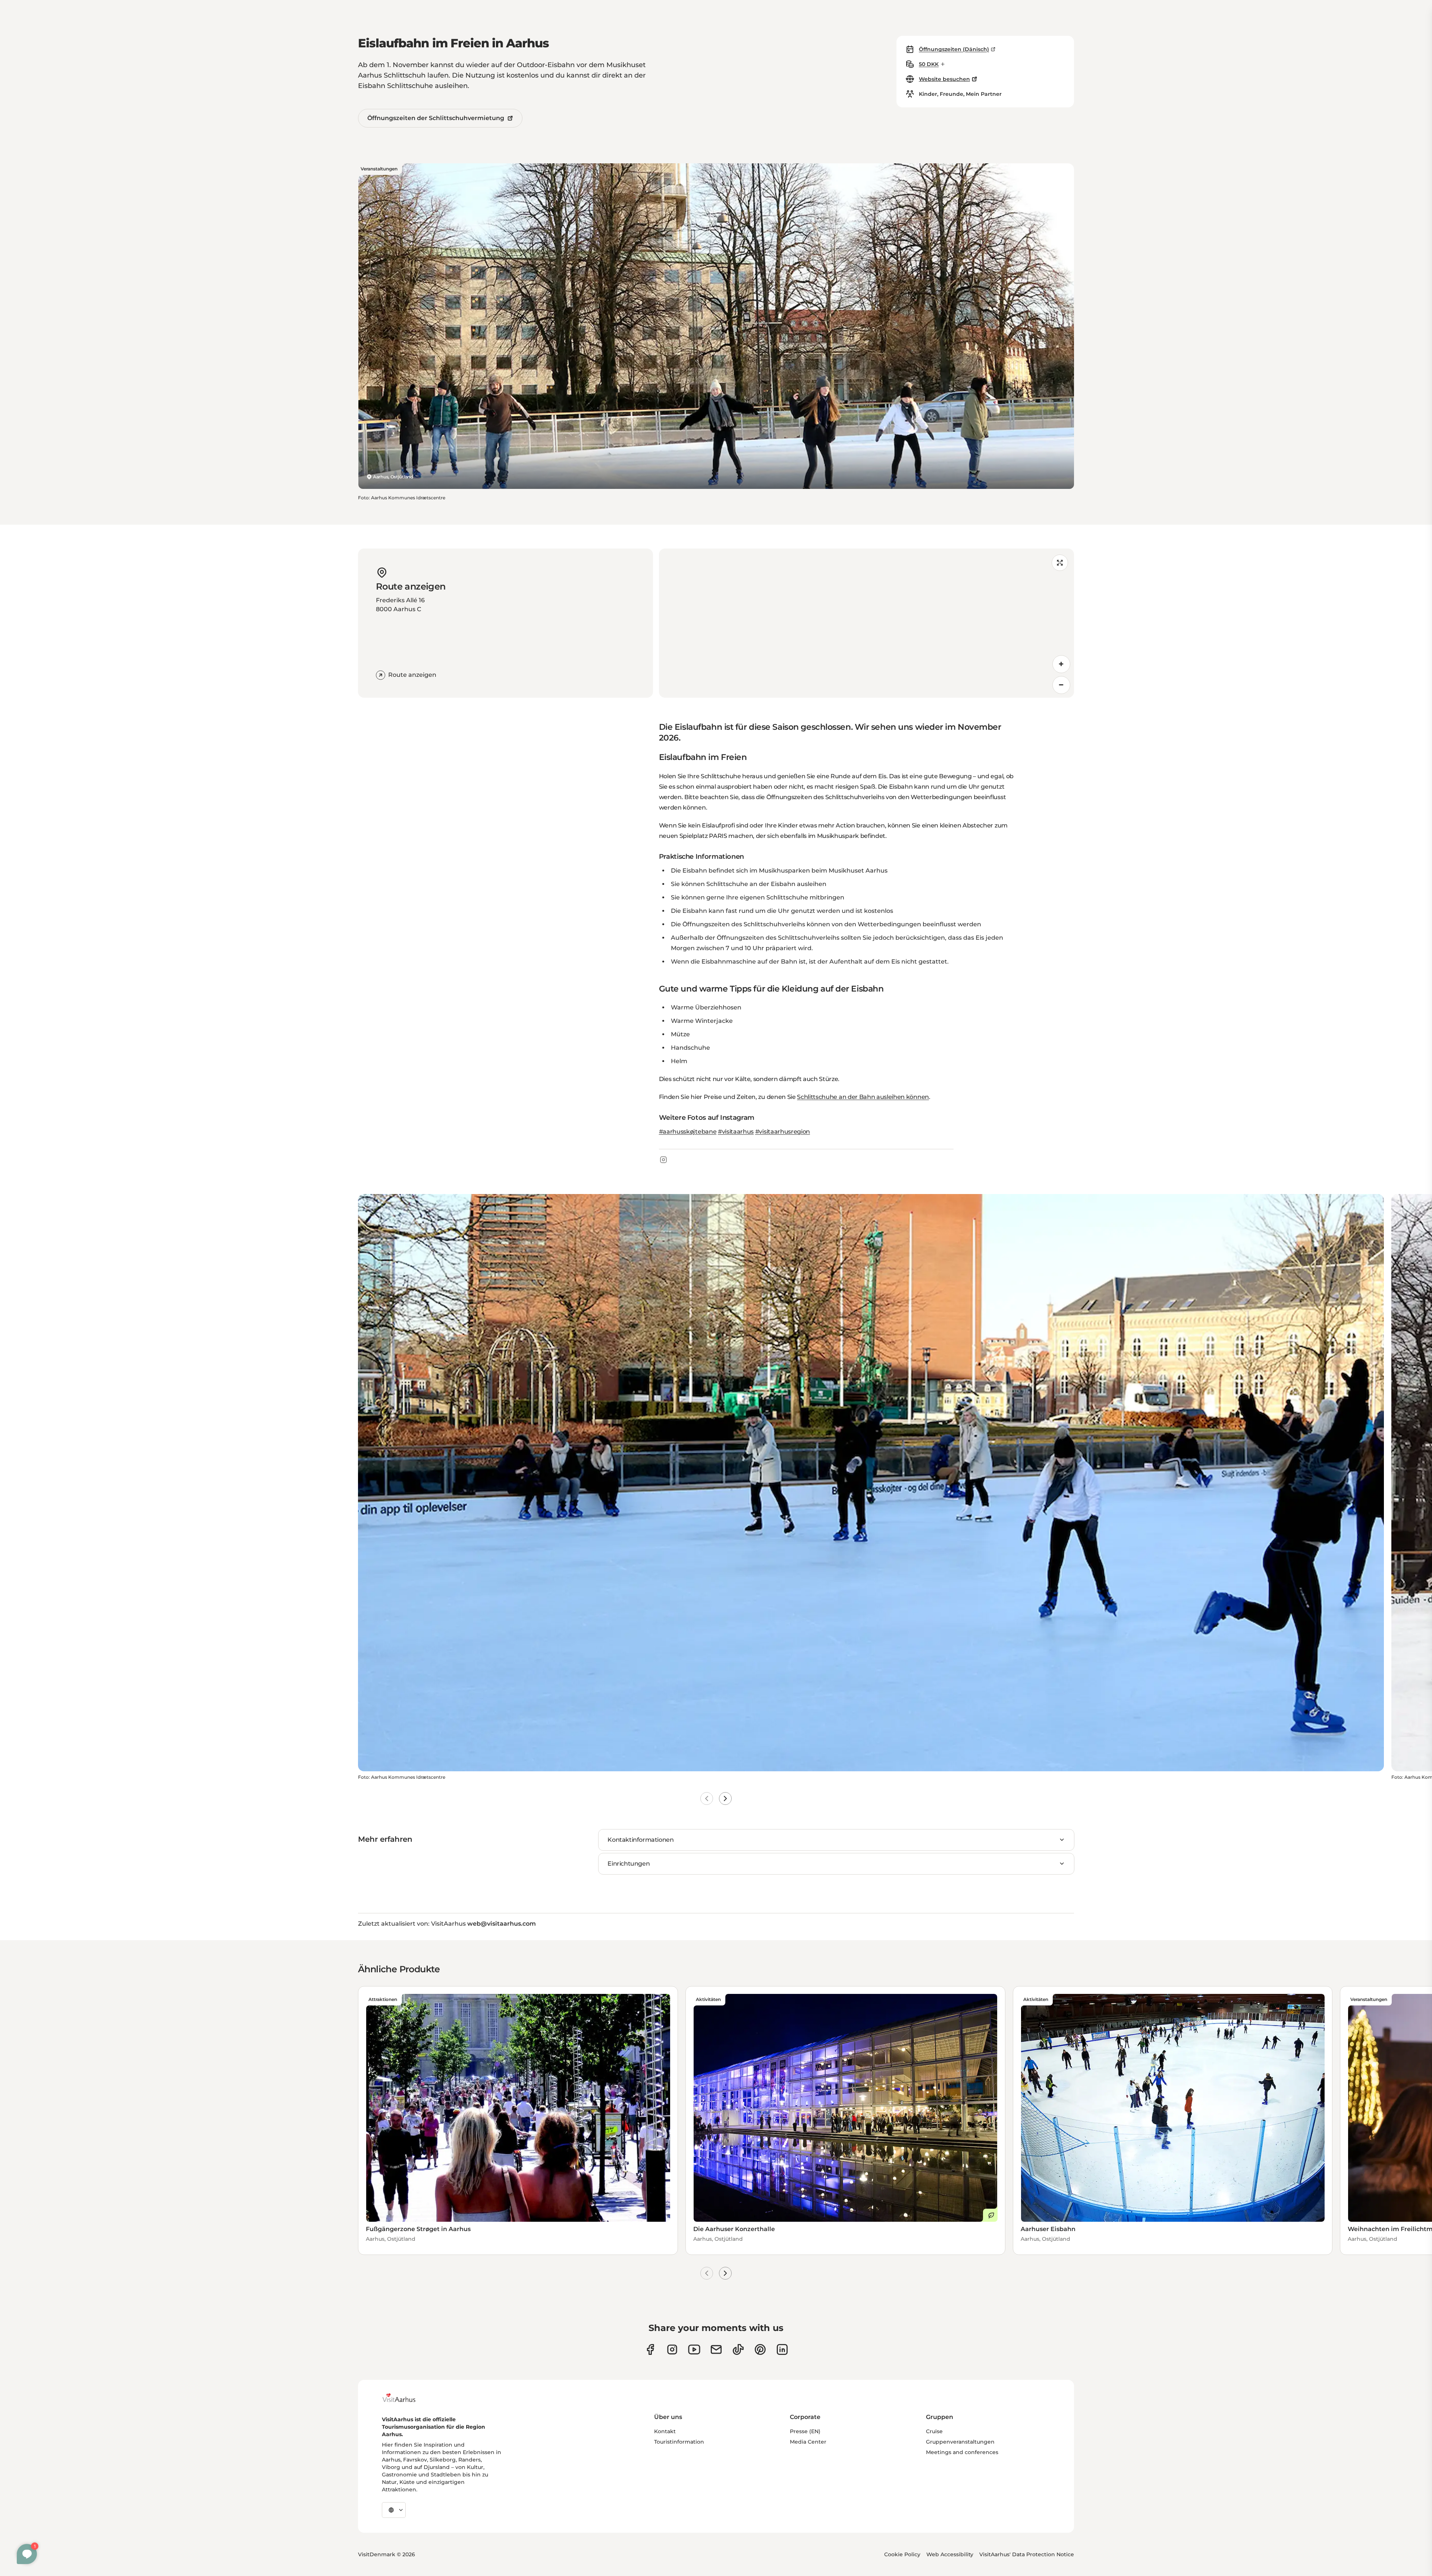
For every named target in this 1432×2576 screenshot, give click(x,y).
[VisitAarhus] (405, 2398)
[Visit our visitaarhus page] (650, 2349)
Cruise (934, 2431)
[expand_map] (1060, 563)
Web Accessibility (950, 2554)
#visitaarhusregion (783, 1132)
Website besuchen (944, 79)
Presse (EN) (805, 2431)
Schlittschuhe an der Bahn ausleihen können (863, 1097)
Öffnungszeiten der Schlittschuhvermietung (436, 118)
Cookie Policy (902, 2554)
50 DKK (929, 64)
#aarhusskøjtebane (688, 1132)
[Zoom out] (1061, 685)
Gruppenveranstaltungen (960, 2442)
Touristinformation (679, 2442)
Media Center (808, 2442)
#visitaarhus (736, 1132)
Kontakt (665, 2431)
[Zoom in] (1061, 664)
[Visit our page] (672, 2349)
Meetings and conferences (962, 2452)
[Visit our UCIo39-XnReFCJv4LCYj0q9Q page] (694, 2349)
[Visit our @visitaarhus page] (738, 2349)
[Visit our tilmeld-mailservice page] (716, 2349)
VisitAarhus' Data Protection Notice (1027, 2554)
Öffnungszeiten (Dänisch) (954, 49)
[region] (866, 623)
